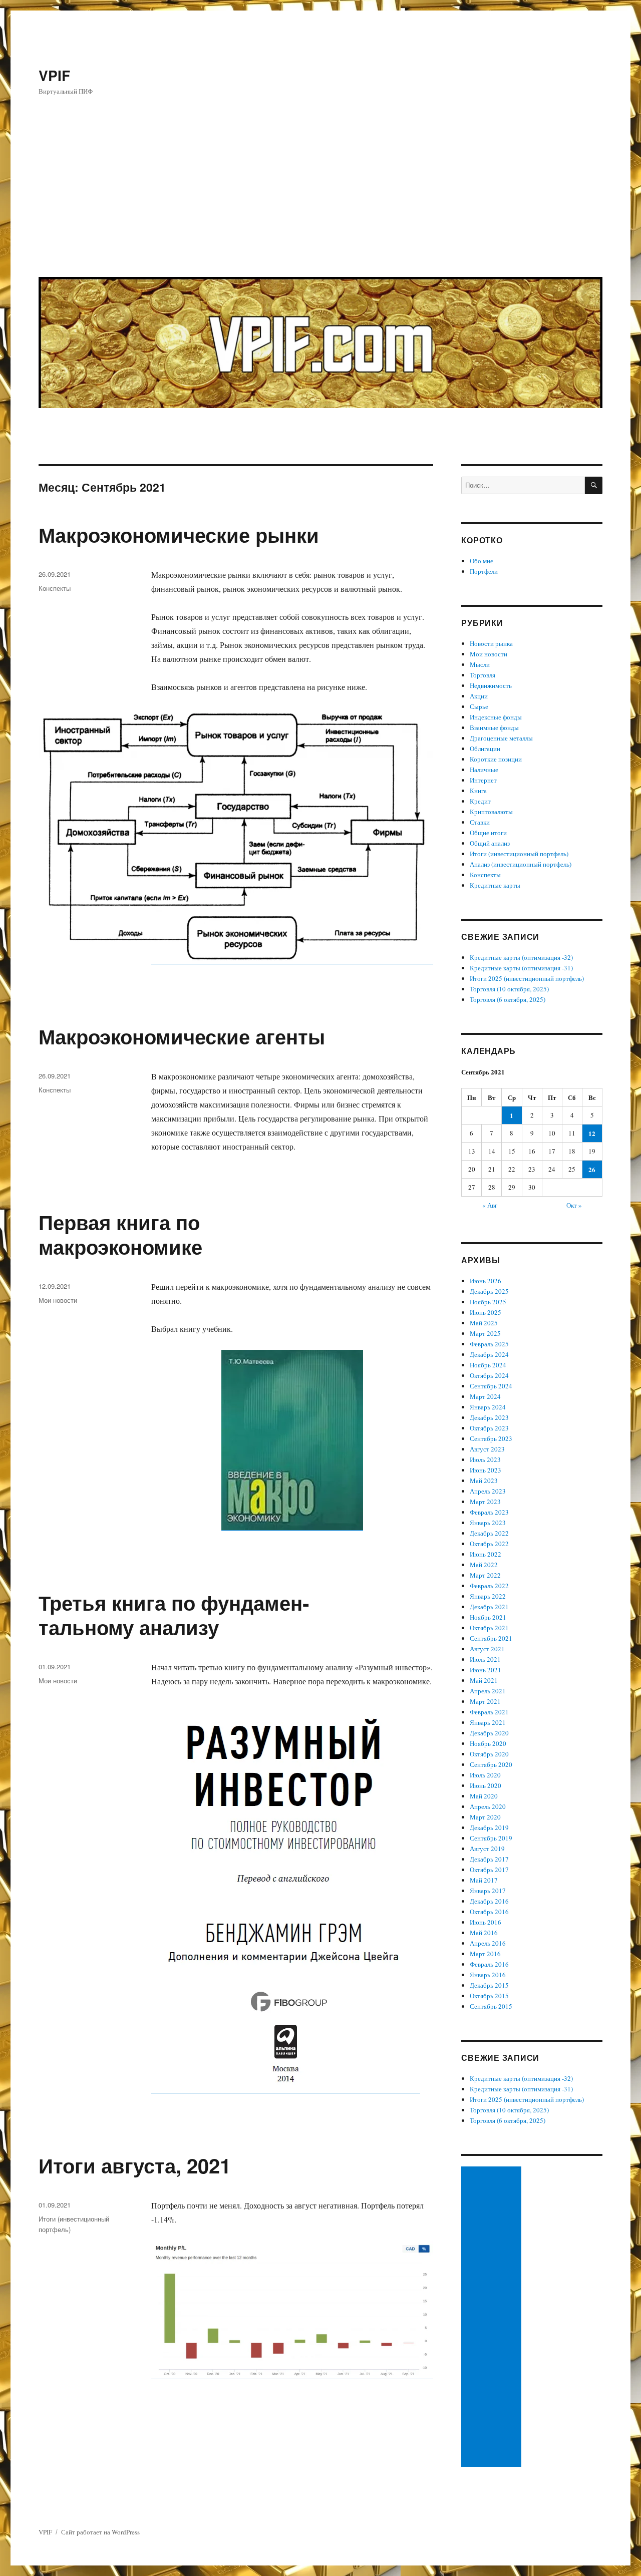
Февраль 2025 (489, 1344)
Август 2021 (487, 1649)
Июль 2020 (485, 1775)
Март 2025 (485, 1333)
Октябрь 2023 (489, 1428)
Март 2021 (485, 1701)
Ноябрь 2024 (488, 1365)
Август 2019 (487, 1849)
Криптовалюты (491, 812)
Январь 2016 (488, 1975)
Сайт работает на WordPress (100, 2532)
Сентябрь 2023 (491, 1438)
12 (592, 1133)
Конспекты (55, 588)
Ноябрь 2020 (488, 1743)
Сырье (479, 706)
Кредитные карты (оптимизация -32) (521, 957)
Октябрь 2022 (489, 1544)
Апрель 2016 (488, 1943)
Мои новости (58, 1300)
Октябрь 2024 (489, 1375)
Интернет (483, 780)
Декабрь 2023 (489, 1417)
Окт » (574, 1205)
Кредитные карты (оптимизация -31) (521, 968)
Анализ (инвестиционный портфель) (521, 864)
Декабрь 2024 (489, 1354)
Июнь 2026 (486, 1281)
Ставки (480, 822)
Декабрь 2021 (489, 1607)
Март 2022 (485, 1575)
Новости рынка (491, 643)
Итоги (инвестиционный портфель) (519, 854)
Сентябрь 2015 (491, 2006)
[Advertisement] (322, 194)
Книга (478, 791)
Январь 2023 (488, 1523)
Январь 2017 (488, 1891)
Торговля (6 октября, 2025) (508, 999)
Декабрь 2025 (489, 1291)
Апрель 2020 (488, 1806)
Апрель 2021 (488, 1691)
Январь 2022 (488, 1596)
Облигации (485, 749)
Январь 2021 (488, 1722)
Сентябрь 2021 (491, 1638)
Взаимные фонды (494, 727)
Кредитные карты (495, 885)
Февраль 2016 (489, 1964)
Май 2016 (484, 1933)
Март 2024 (485, 1396)
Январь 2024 (488, 1407)
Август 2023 (487, 1449)
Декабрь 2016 (489, 1901)
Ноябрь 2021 (488, 1617)
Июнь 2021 (486, 1670)
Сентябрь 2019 (491, 1838)
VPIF (54, 75)
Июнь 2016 (486, 1922)
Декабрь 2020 (489, 1733)
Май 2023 (484, 1481)
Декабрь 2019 (489, 1827)
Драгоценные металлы (501, 738)
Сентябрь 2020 (491, 1764)
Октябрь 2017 (489, 1870)
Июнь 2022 (486, 1554)
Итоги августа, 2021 (135, 2165)
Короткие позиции (496, 759)
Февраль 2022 (489, 1586)
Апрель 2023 (488, 1491)
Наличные (484, 770)
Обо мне (482, 561)
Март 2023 (485, 1502)
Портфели (484, 571)
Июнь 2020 (486, 1785)
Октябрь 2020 (489, 1754)
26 (592, 1169)
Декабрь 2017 (489, 1859)
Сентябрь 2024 (491, 1386)
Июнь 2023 (486, 1470)
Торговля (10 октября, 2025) (509, 989)
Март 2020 (485, 1817)
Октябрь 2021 (489, 1628)
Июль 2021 (485, 1659)
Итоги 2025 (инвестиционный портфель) (527, 978)
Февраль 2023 (489, 1512)
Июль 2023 (485, 1459)
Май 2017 (484, 1880)
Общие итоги (488, 833)
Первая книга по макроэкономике (120, 1234)
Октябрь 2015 (489, 1996)
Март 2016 (485, 1954)
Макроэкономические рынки (179, 534)
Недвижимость (491, 685)
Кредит (480, 801)
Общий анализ (490, 843)
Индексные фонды (496, 717)
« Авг (490, 1205)
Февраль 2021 (489, 1712)
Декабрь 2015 (489, 1985)
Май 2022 (484, 1565)
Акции (479, 696)
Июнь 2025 (486, 1312)
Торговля (483, 675)
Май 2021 (484, 1680)
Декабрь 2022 (489, 1533)
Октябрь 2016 (489, 1912)
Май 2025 (484, 1323)
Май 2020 (484, 1796)
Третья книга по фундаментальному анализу (174, 1615)
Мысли (480, 664)
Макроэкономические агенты (182, 1036)
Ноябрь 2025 (488, 1302)
